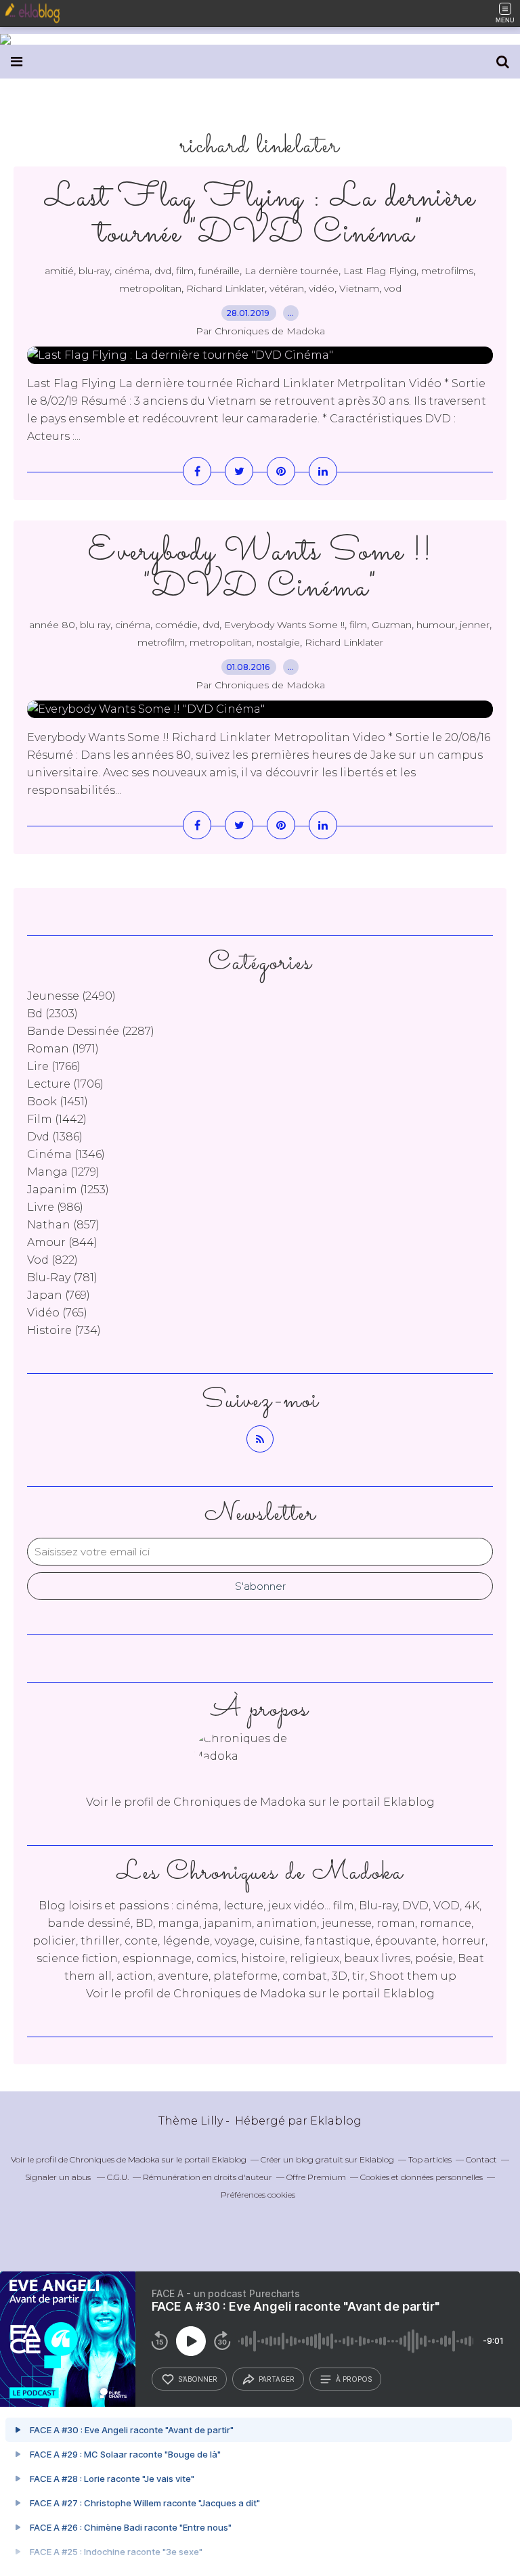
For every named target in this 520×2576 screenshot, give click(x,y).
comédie (176, 625)
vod (393, 288)
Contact (481, 2159)
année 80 (52, 625)
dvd (163, 271)
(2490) (71, 996)
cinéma (132, 271)
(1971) (63, 1049)
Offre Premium (316, 2177)
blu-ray (94, 271)
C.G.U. (118, 2177)
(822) (52, 1260)
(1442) (57, 1119)
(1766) (54, 1066)
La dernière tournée (291, 271)
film (185, 271)
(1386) (55, 1137)
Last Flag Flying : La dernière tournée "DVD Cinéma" (260, 216)
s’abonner (198, 2379)
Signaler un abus (59, 2177)
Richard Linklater (225, 288)
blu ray (95, 625)
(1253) (68, 1190)
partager (277, 2379)
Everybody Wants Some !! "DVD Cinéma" (260, 570)
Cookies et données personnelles (421, 2177)
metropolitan (150, 288)
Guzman (392, 625)
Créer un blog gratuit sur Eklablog (327, 2159)
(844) (62, 1242)
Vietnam (359, 288)
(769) (59, 1295)
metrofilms (447, 271)
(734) (64, 1330)
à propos (354, 2379)
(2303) (52, 1014)
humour (436, 625)
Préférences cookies (258, 2195)
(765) (57, 1313)
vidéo (322, 288)
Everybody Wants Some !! (284, 625)
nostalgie (278, 642)
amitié (59, 271)
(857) (63, 1225)
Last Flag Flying (380, 271)
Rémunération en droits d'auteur (208, 2177)
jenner (475, 625)
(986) (55, 1207)
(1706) (65, 1084)
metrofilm (161, 642)
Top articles (430, 2159)
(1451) (58, 1102)
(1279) (63, 1172)
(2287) (91, 1031)
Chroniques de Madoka (240, 1994)
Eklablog (336, 2121)
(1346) (66, 1154)
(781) (62, 1278)
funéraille (219, 271)
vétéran (287, 288)
